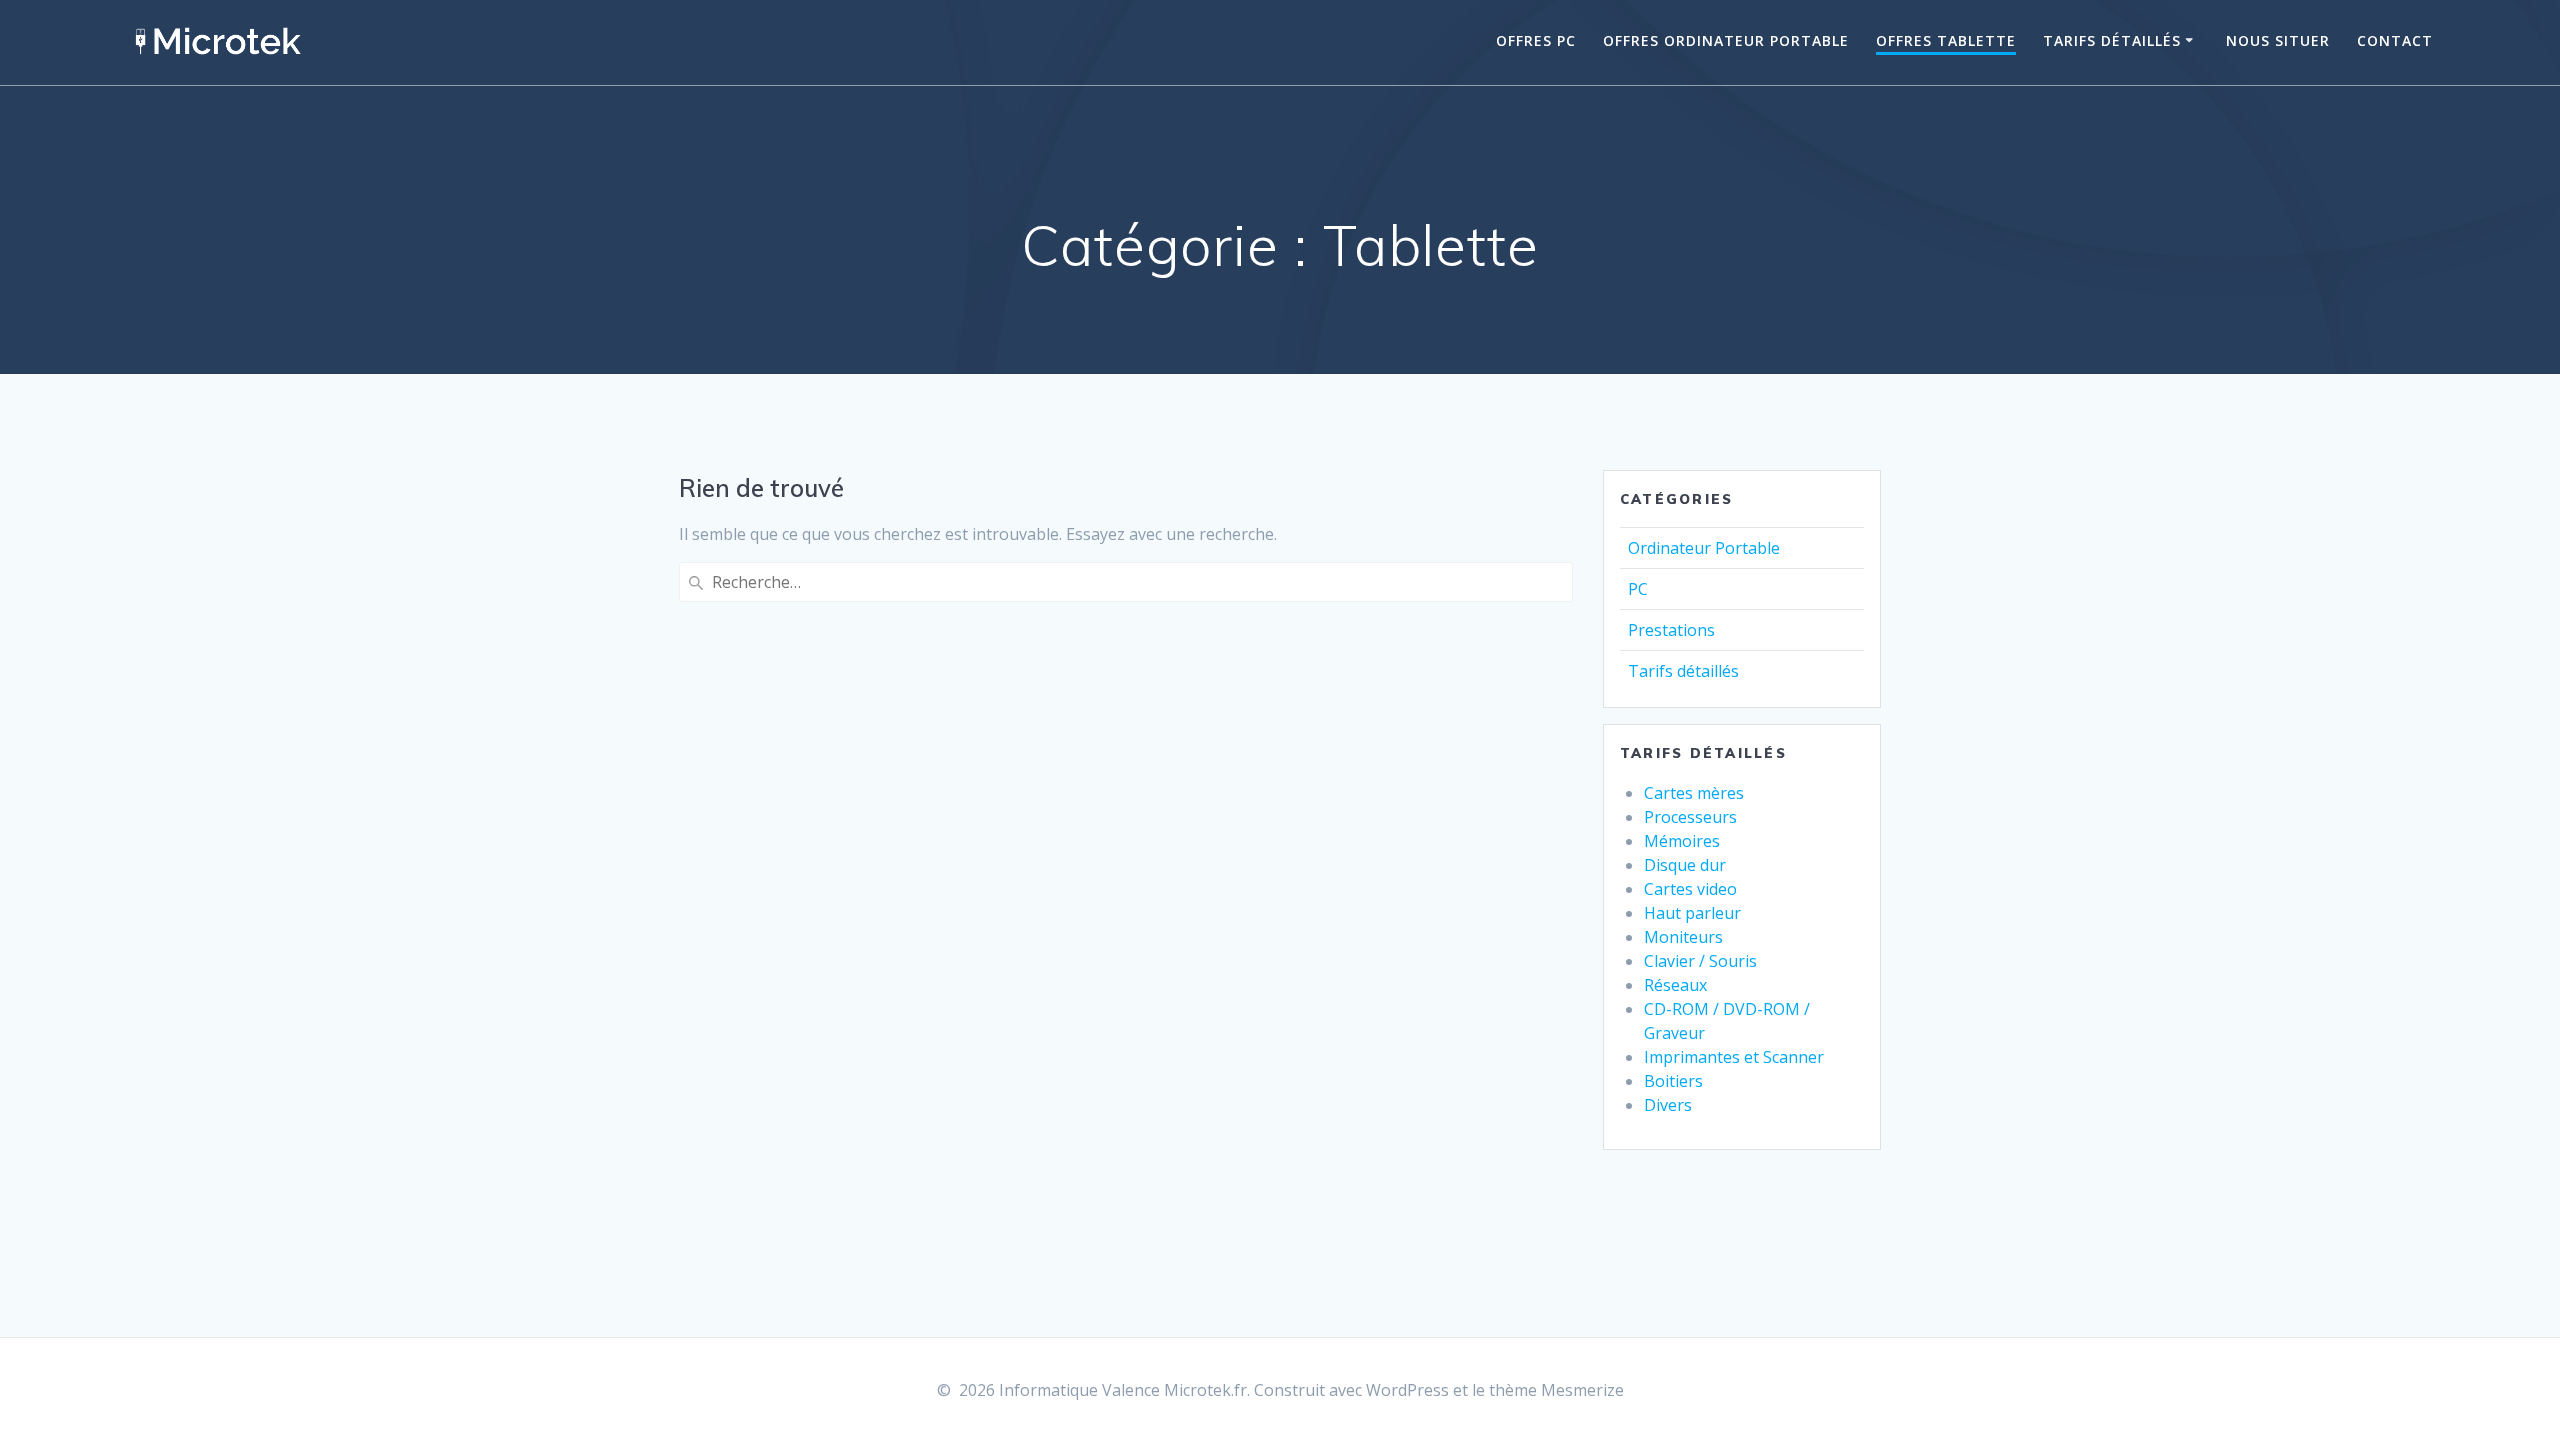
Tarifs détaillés (2112, 40)
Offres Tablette (1946, 40)
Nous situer (2278, 40)
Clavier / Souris (1700, 961)
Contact (2395, 40)
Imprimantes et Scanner (1734, 1057)
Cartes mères (1694, 793)
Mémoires (1682, 841)
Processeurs (1690, 817)
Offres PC (1536, 40)
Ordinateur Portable (1704, 548)
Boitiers (1673, 1081)
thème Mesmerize (1556, 1390)
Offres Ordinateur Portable (1726, 40)
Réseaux (1675, 985)
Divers (1668, 1105)
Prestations (1671, 630)
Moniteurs (1683, 937)
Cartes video (1690, 889)
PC (1638, 589)
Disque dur (1685, 865)
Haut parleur (1692, 913)
